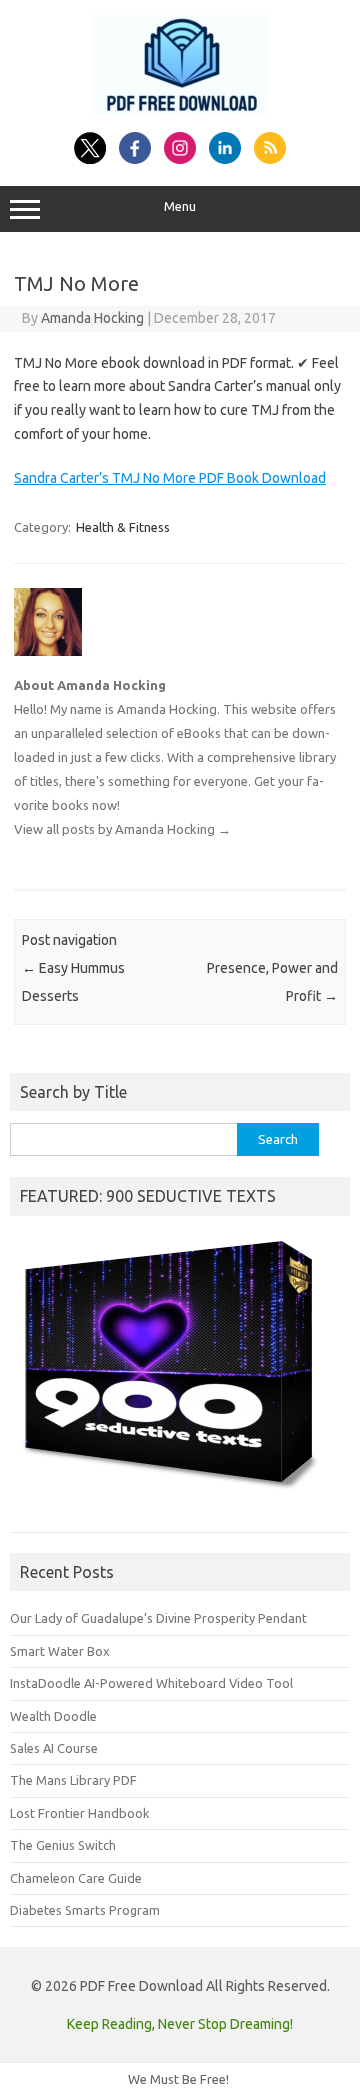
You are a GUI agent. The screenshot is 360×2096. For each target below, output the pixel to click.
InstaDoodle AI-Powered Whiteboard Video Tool (151, 1683)
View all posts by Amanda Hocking (122, 829)
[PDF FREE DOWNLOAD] (180, 110)
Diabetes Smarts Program (85, 1910)
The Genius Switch (63, 1845)
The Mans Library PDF (73, 1780)
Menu (180, 206)
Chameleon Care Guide (76, 1878)
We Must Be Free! (178, 2079)
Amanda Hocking (92, 318)
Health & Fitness (123, 527)
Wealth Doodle (53, 1716)
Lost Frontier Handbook (79, 1813)
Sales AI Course (54, 1748)
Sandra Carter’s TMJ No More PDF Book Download (170, 478)
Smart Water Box (60, 1651)
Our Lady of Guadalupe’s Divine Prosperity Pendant (158, 1618)
